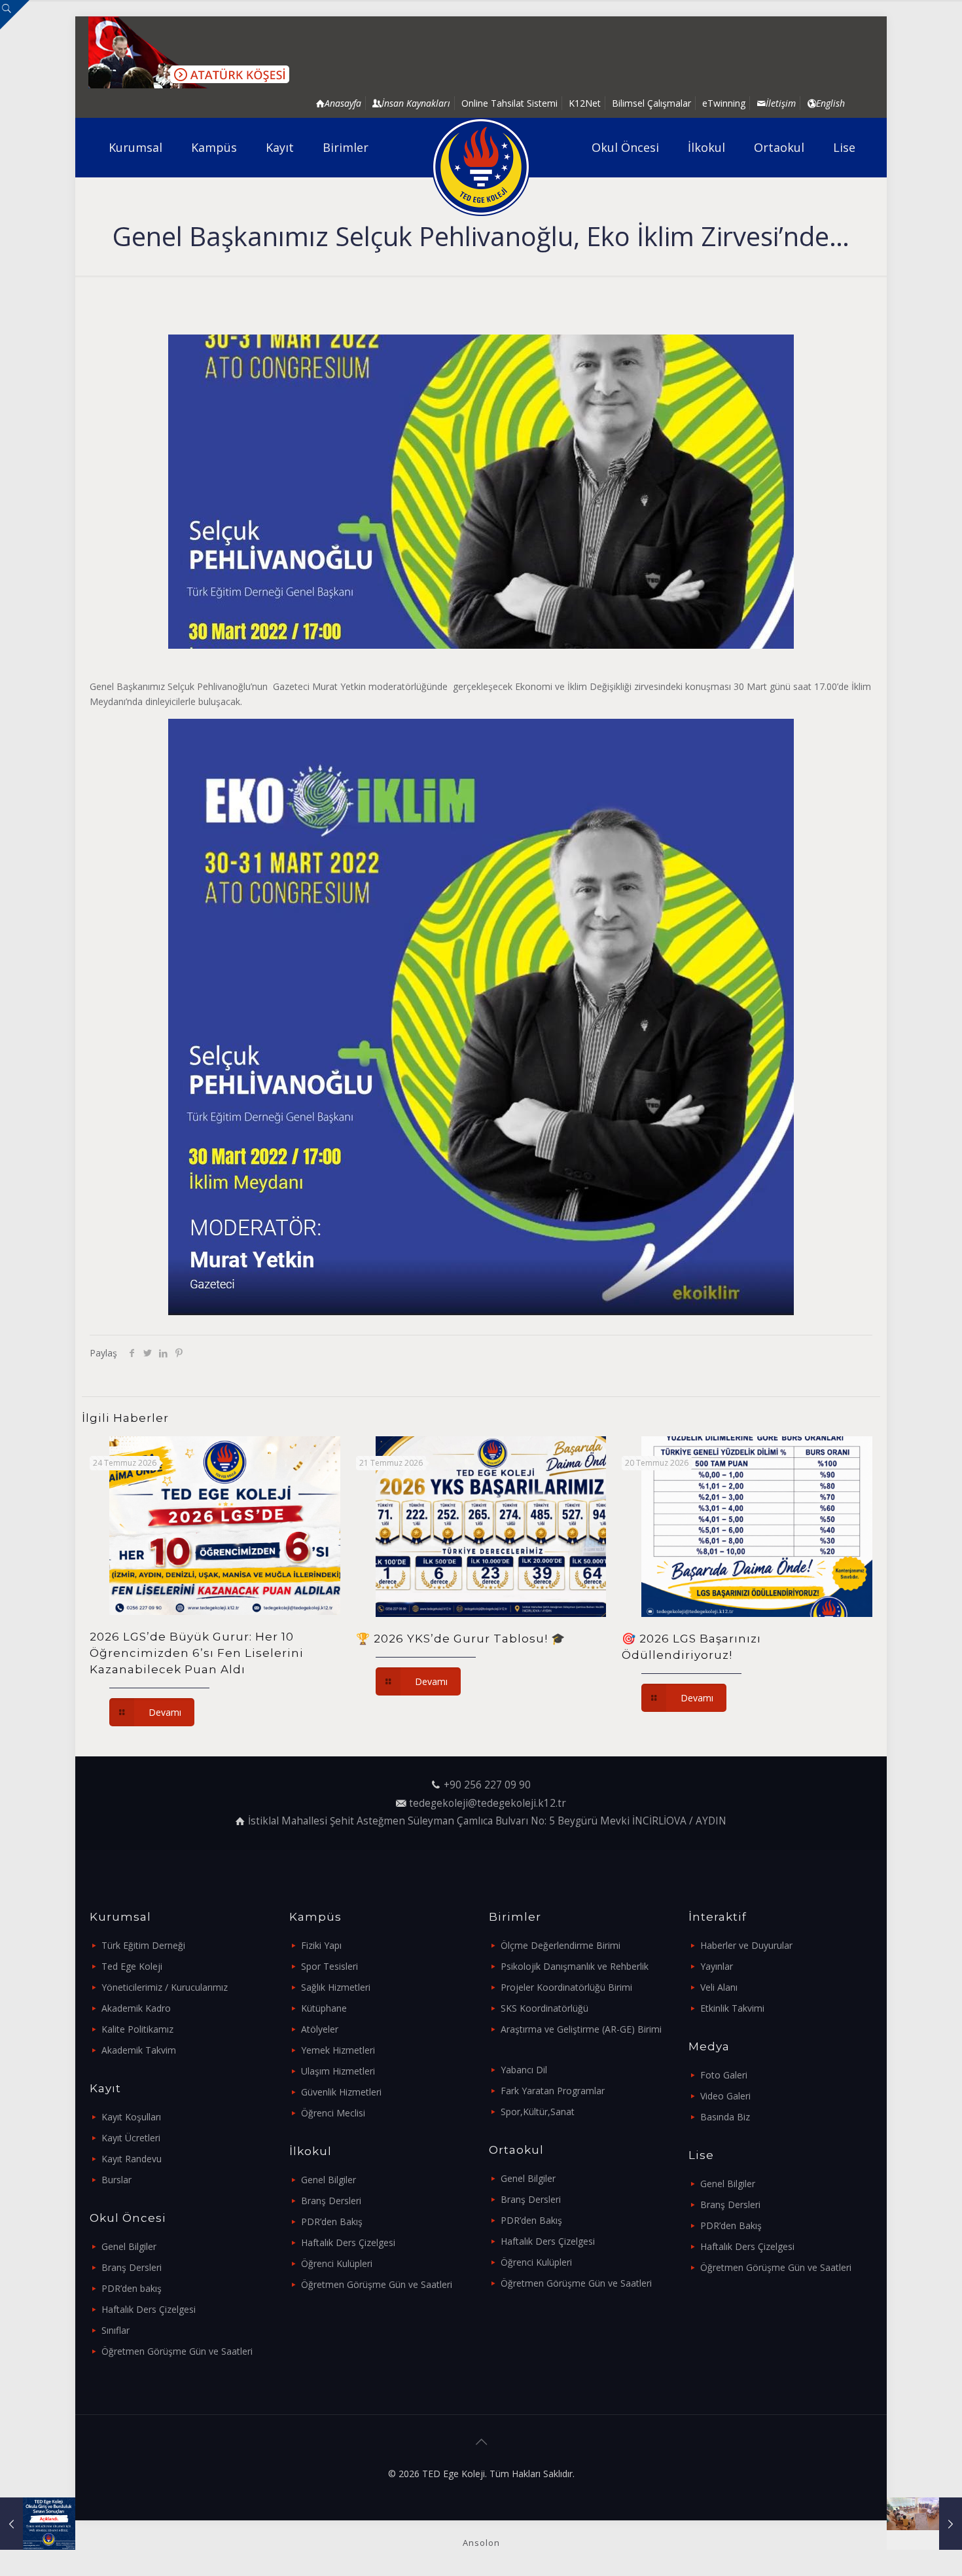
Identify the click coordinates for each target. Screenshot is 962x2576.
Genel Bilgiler (129, 2246)
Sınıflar (116, 2330)
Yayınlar (717, 1966)
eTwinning (724, 103)
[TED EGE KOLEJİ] (481, 167)
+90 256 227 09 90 (487, 1785)
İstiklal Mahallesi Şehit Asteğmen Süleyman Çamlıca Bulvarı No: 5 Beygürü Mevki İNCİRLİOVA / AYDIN (487, 1821)
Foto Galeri (724, 2075)
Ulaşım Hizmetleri (338, 2071)
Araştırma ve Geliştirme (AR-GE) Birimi (581, 2029)
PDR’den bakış (132, 2288)
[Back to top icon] (481, 2442)
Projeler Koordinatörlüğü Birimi (566, 1987)
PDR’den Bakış (332, 2222)
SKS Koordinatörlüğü (544, 2008)
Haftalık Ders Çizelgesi (149, 2309)
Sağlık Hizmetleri (336, 1987)
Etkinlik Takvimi (732, 2008)
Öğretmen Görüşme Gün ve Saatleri (177, 2351)
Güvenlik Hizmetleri (341, 2092)
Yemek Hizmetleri (338, 2050)
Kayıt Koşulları (131, 2117)
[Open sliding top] (15, 15)
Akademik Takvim (139, 2050)
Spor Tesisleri (330, 1966)
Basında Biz (725, 2117)
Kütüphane (324, 2008)
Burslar (116, 2180)
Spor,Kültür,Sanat (538, 2112)
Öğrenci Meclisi (333, 2113)
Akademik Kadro (136, 2008)
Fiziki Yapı (321, 1945)
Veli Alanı (719, 1987)
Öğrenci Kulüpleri (337, 2263)
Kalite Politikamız (137, 2029)
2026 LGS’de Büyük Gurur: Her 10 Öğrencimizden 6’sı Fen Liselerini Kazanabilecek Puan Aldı (197, 1653)
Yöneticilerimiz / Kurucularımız (165, 1987)
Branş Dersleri (132, 2267)
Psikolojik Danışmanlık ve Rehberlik (575, 1966)
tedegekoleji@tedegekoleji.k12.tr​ (488, 1803)
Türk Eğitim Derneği (143, 1945)
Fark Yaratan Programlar (553, 2091)
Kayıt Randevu (132, 2159)
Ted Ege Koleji (132, 1966)
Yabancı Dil (524, 2070)
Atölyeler (320, 2029)
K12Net (585, 103)
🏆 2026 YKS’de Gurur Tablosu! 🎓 (461, 1639)
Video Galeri (725, 2096)
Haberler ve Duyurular (746, 1945)
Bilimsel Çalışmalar (651, 103)
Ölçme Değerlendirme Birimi (561, 1945)
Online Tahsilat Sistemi (509, 103)
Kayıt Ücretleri (131, 2138)
